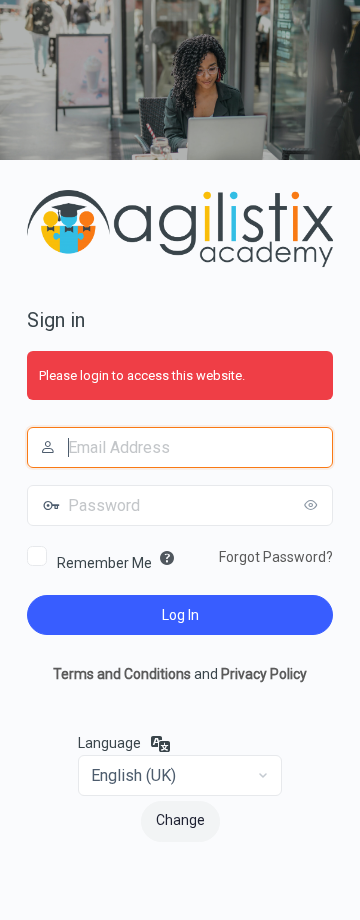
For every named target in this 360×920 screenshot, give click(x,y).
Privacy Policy (264, 674)
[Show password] (313, 505)
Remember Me (104, 563)
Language (109, 743)
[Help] (167, 558)
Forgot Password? (276, 557)
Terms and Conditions (122, 674)
